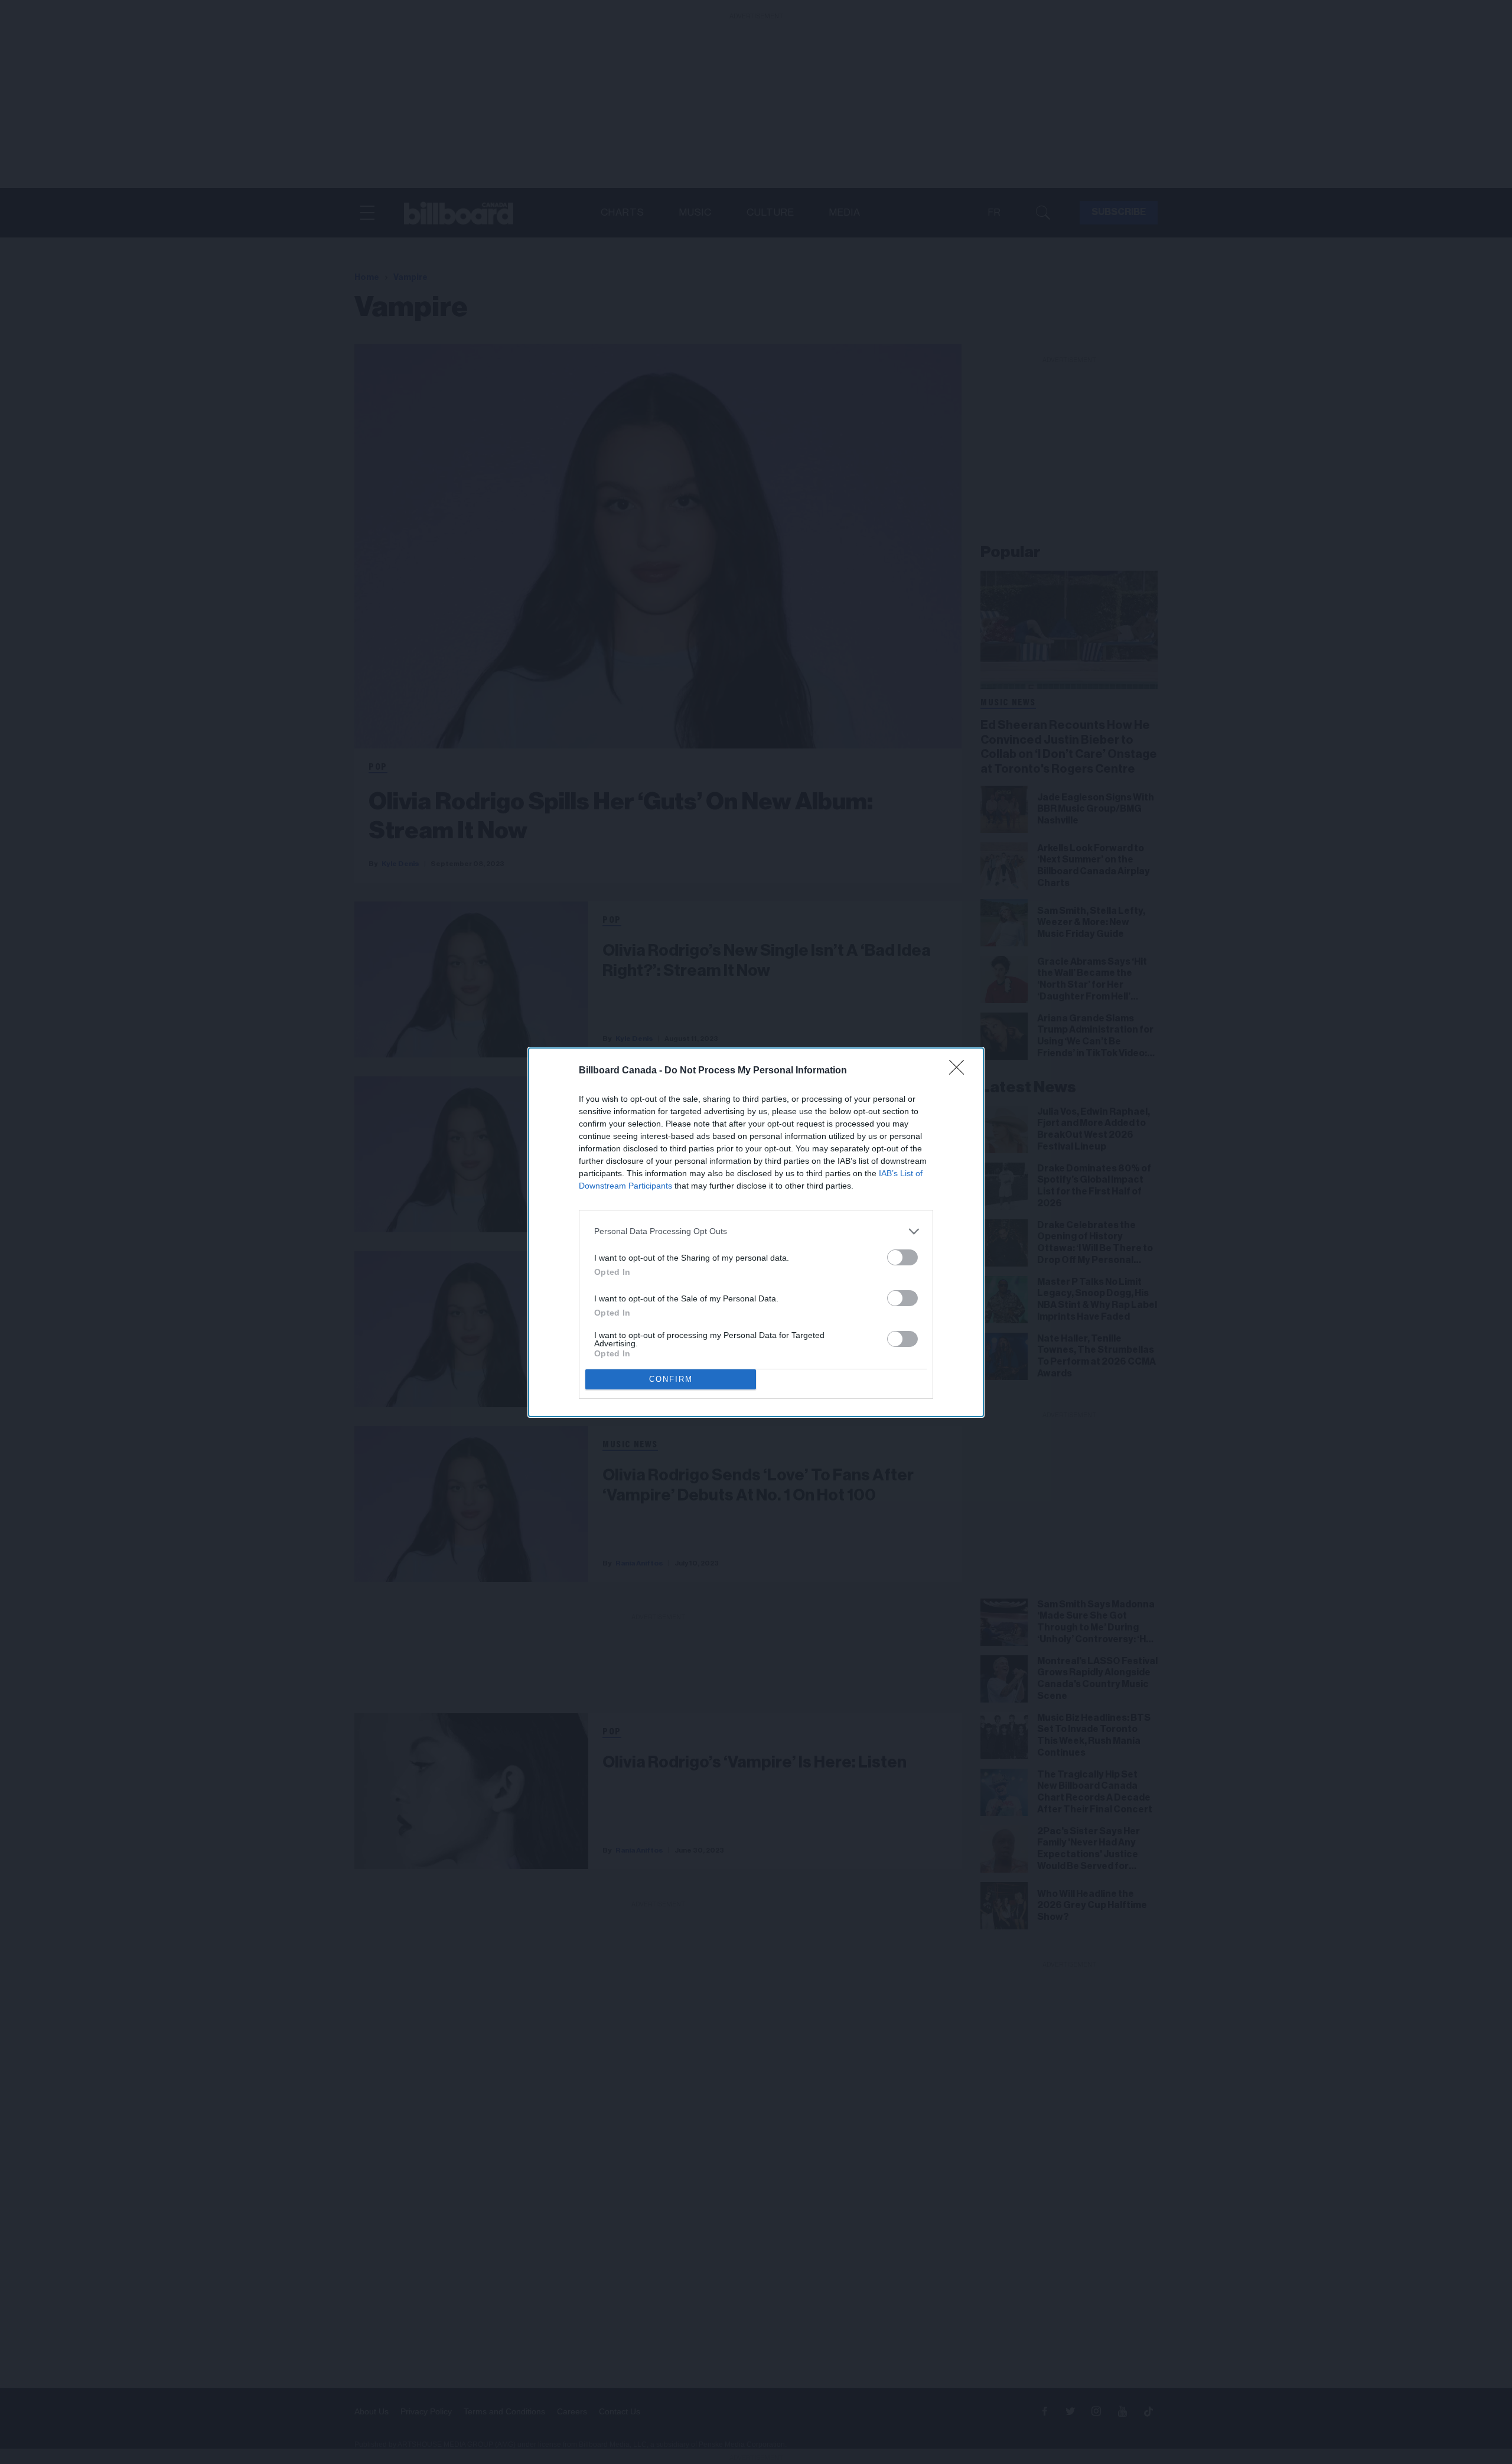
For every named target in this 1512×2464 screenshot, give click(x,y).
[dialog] (756, 1232)
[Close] (960, 1071)
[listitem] (756, 1231)
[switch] (902, 1257)
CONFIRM (671, 1379)
